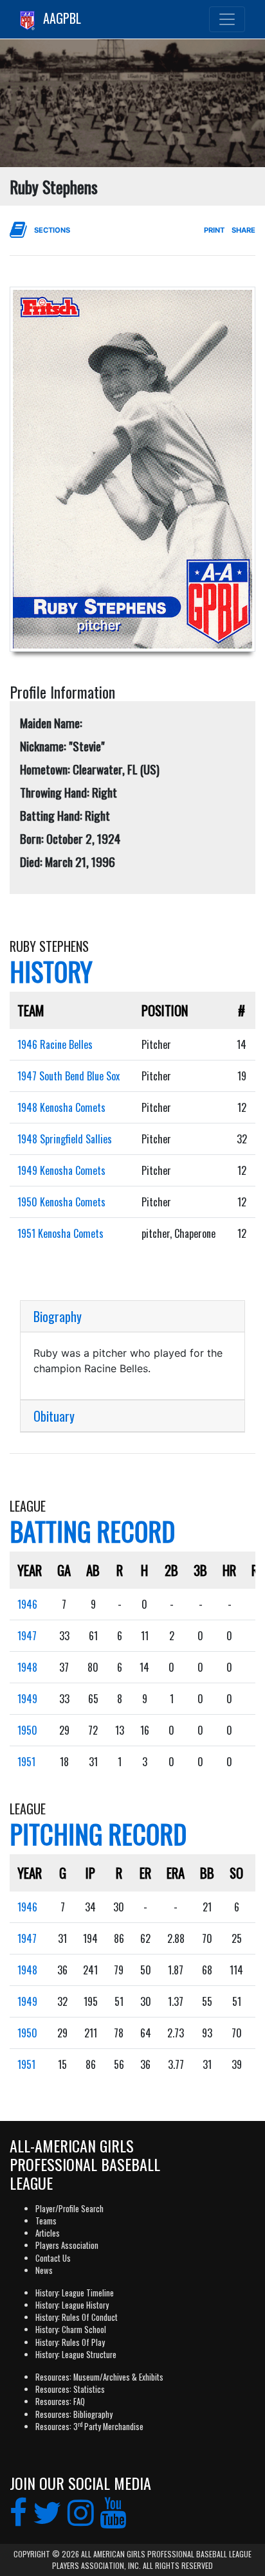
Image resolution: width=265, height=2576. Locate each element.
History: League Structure (76, 2355)
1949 (27, 1699)
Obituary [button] (54, 1416)
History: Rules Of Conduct (77, 2317)
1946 (27, 1604)
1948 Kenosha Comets (61, 1107)
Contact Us (53, 2258)
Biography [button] (58, 1316)
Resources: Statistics (70, 2389)
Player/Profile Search (69, 2209)
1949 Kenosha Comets (61, 1170)
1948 (27, 1667)
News (44, 2270)
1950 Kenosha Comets (61, 1202)
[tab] (132, 1317)
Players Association (67, 2245)
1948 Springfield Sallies (65, 1139)
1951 (26, 1762)
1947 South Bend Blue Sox (69, 1076)
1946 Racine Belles (55, 1044)
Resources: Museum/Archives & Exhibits (99, 2377)
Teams (46, 2221)
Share (243, 230)
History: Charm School (71, 2330)
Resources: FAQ (60, 2402)
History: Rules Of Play (70, 2342)
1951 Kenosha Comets (60, 1233)
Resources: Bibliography (74, 2414)
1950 (27, 1730)
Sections (52, 230)
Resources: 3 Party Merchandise (89, 2427)
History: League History (72, 2305)
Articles (48, 2233)
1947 (27, 1636)
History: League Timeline (75, 2293)
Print (214, 230)
